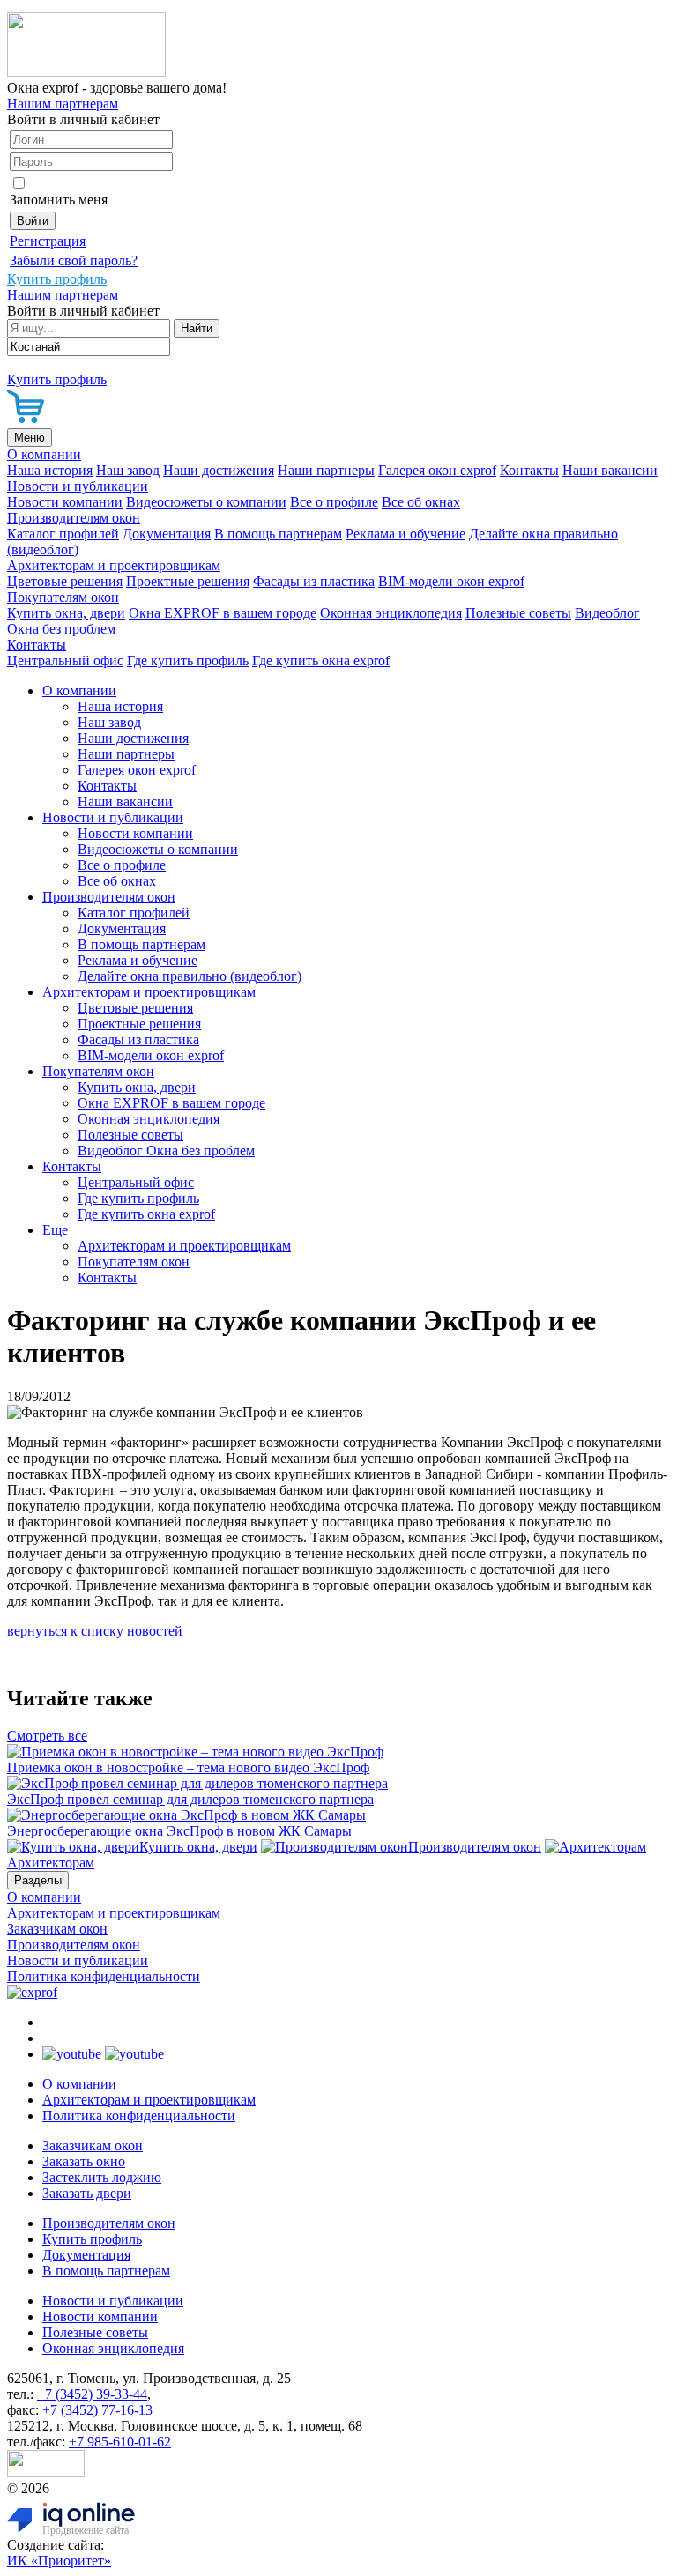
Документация (167, 534)
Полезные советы (518, 613)
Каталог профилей (63, 534)
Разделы (38, 1880)
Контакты (529, 470)
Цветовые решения (65, 581)
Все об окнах (421, 502)
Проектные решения (188, 581)
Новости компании (65, 502)
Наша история (50, 470)
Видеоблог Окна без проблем (166, 1151)
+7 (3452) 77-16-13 (97, 2410)
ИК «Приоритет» (59, 2561)
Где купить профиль (188, 661)
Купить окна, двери (66, 613)
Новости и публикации (78, 486)
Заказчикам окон (57, 1929)
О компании (44, 454)
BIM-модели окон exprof (451, 581)
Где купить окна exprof (321, 661)
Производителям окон (74, 518)
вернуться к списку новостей (95, 1631)
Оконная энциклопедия (391, 613)
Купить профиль (92, 2239)
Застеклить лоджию (102, 2177)
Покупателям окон (63, 597)
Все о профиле (334, 502)
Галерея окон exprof (437, 470)
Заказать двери (87, 2193)
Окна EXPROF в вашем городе (223, 613)
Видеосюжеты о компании (206, 502)
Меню (30, 438)
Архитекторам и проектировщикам (114, 565)
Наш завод (128, 470)
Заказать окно (84, 2161)
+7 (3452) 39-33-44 (92, 2394)
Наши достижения (219, 470)
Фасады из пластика (314, 581)
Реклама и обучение (405, 534)
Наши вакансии (610, 470)
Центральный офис (65, 661)
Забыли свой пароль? (74, 260)
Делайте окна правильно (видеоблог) (190, 976)
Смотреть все (47, 1736)
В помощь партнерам (278, 534)
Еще (55, 1230)
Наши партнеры (326, 470)
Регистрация (48, 241)
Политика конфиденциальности (104, 1976)
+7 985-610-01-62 (120, 2442)
